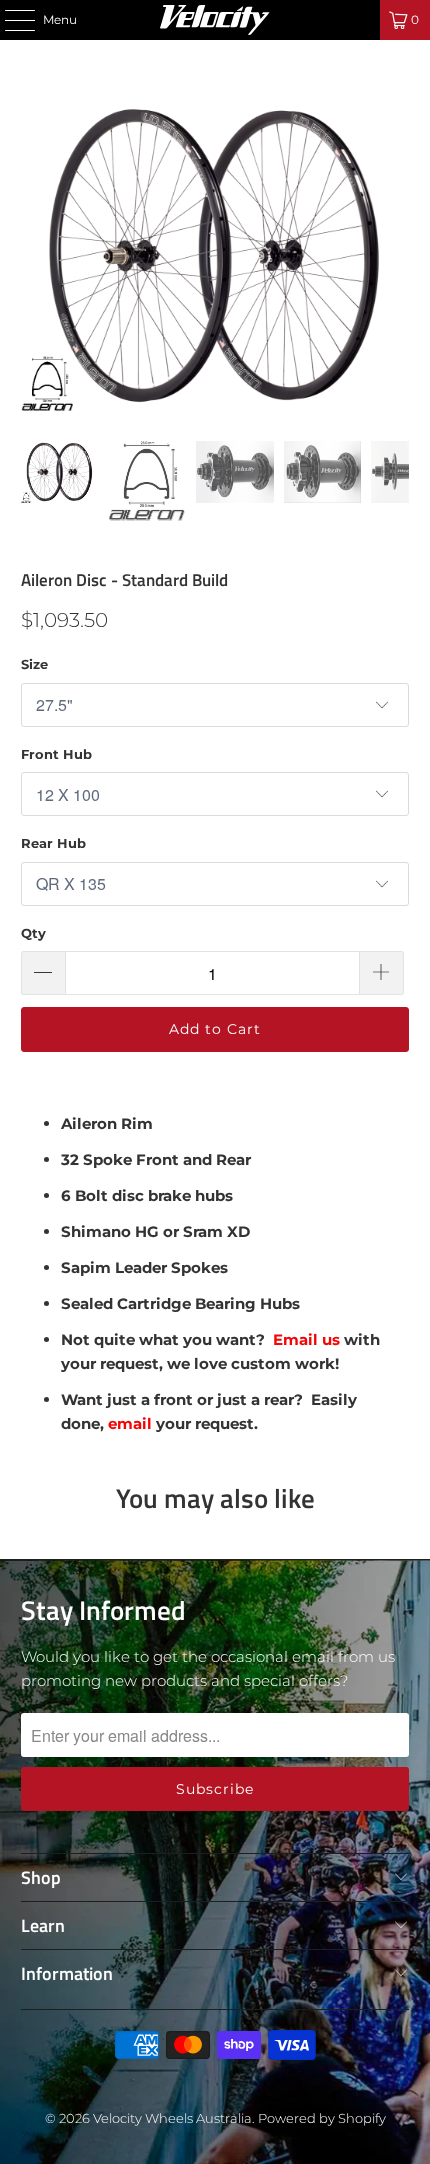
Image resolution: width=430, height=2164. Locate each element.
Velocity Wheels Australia (172, 2118)
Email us (308, 1339)
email (130, 1423)
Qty (33, 933)
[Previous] (36, 255)
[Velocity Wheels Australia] (215, 20)
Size (34, 664)
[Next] (394, 255)
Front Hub (56, 754)
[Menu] (9, 20)
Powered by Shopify (322, 2118)
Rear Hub (53, 843)
